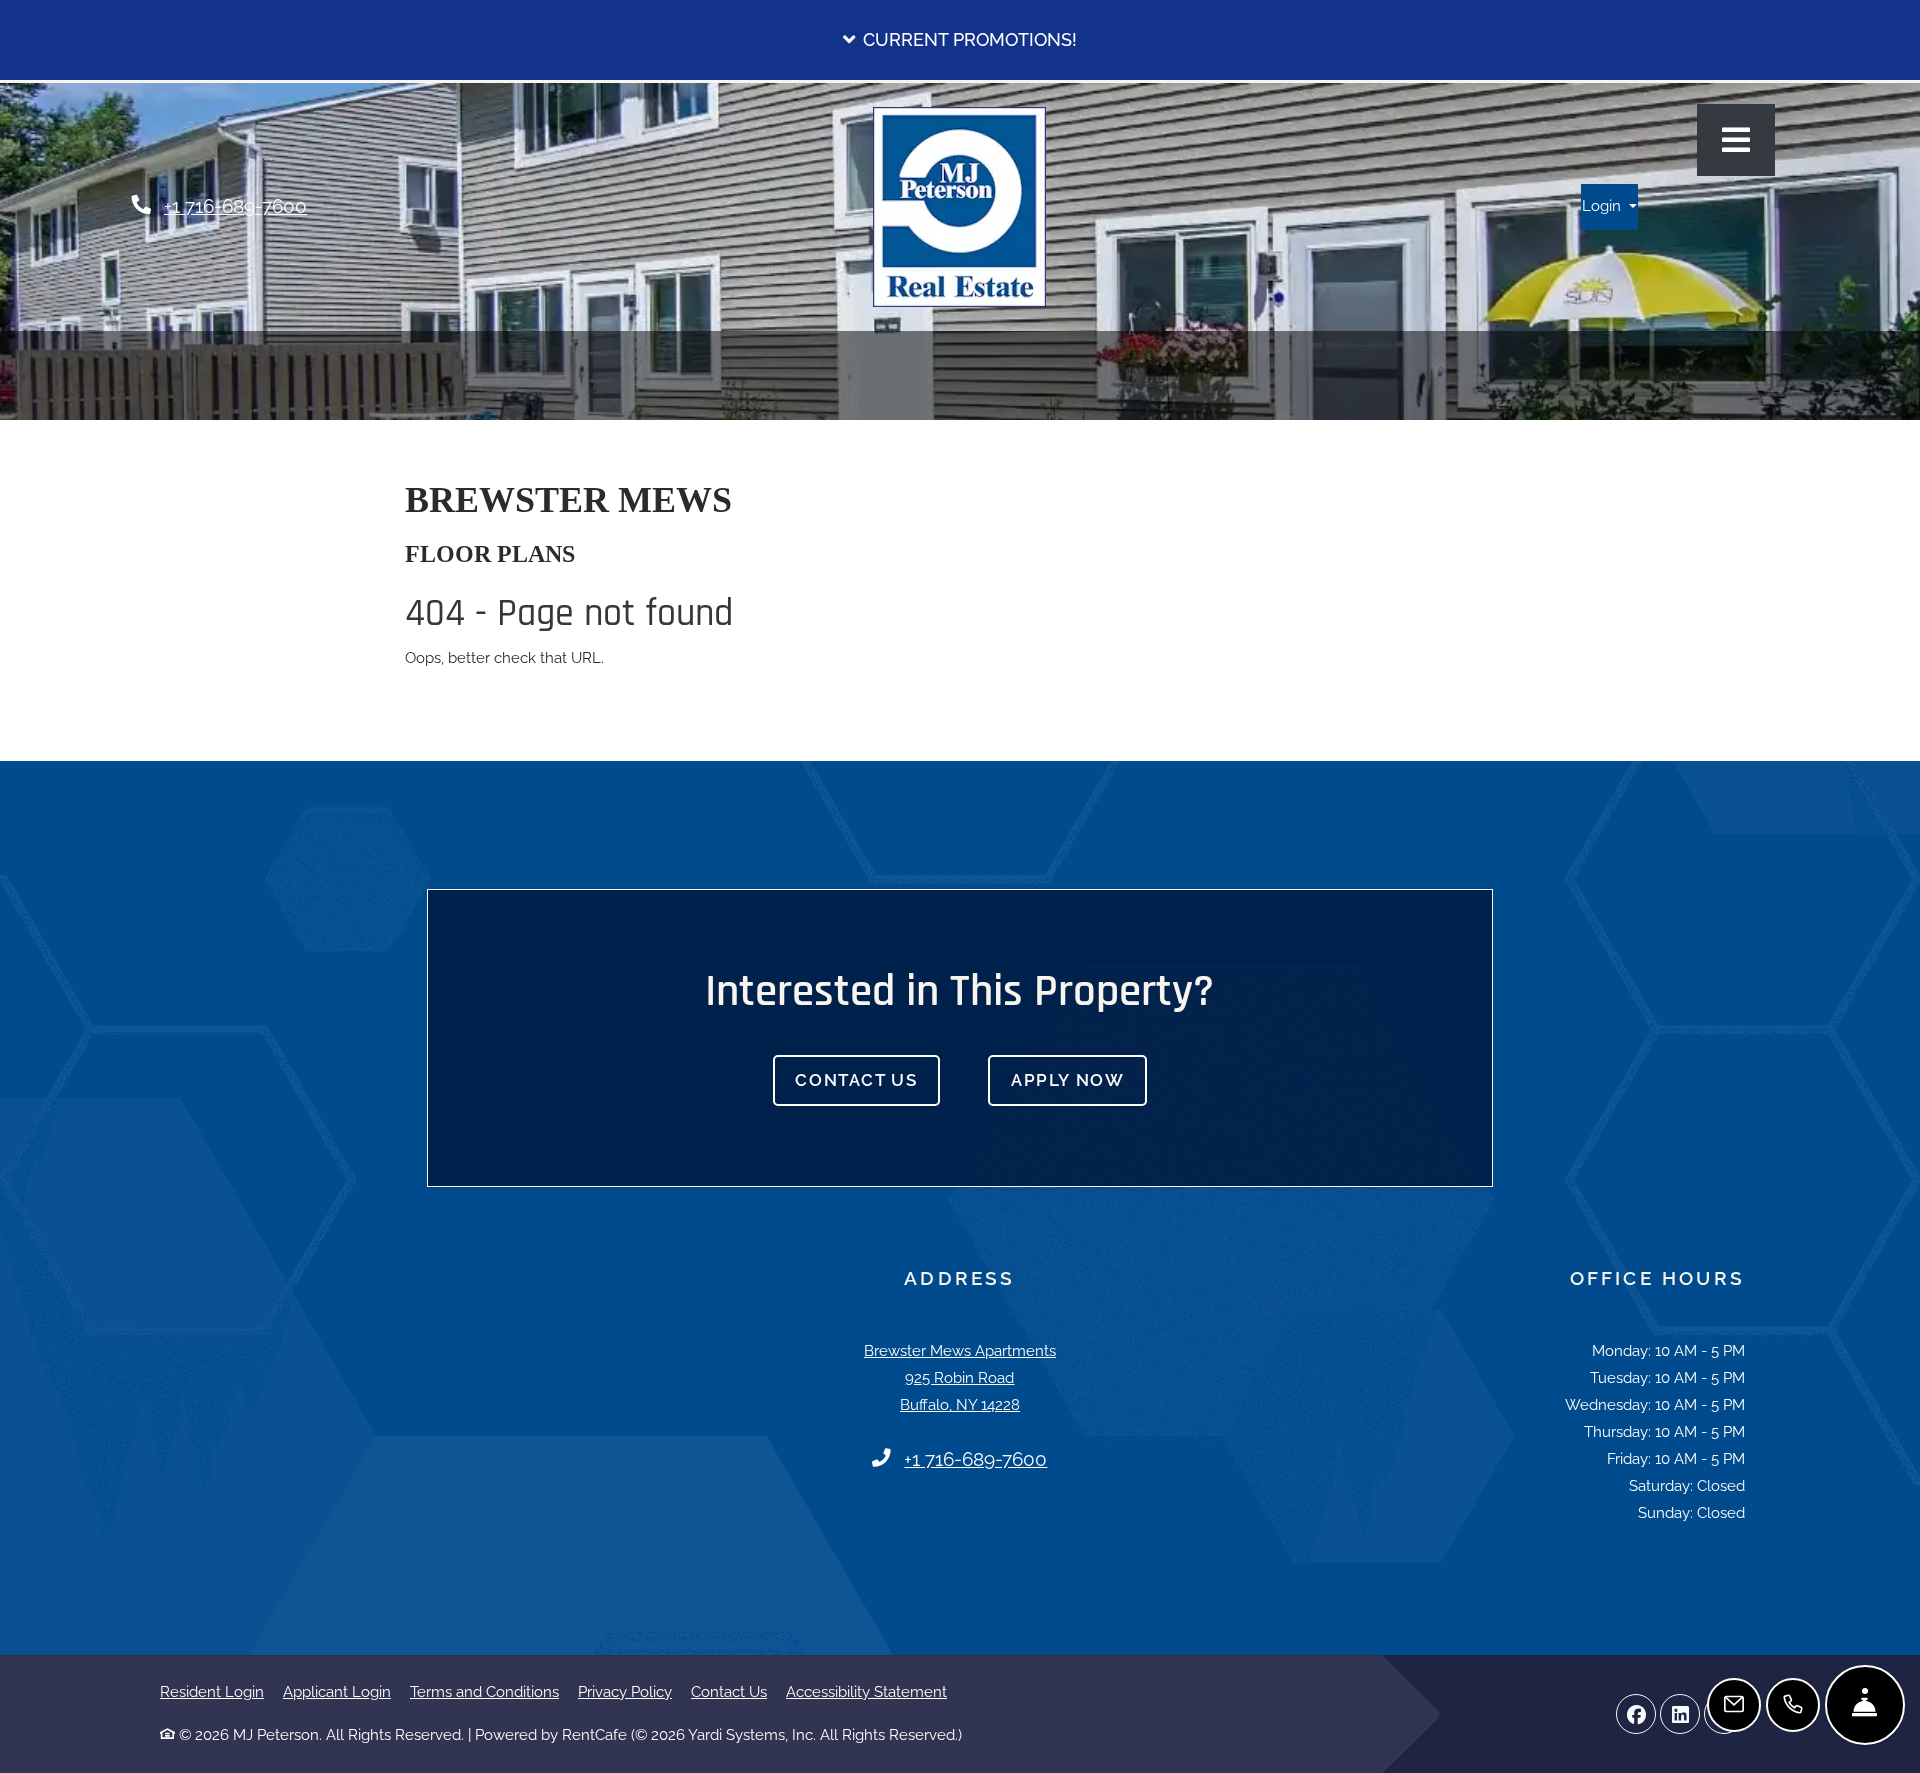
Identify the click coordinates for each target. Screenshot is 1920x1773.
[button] (960, 40)
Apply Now (1079, 1079)
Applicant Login (337, 1691)
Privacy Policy (625, 1691)
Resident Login (212, 1691)
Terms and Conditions (484, 1691)
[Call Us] (1793, 1705)
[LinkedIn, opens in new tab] (1680, 1714)
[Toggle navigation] (1736, 140)
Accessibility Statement (866, 1691)
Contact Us (856, 1080)
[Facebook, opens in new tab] (1636, 1714)
